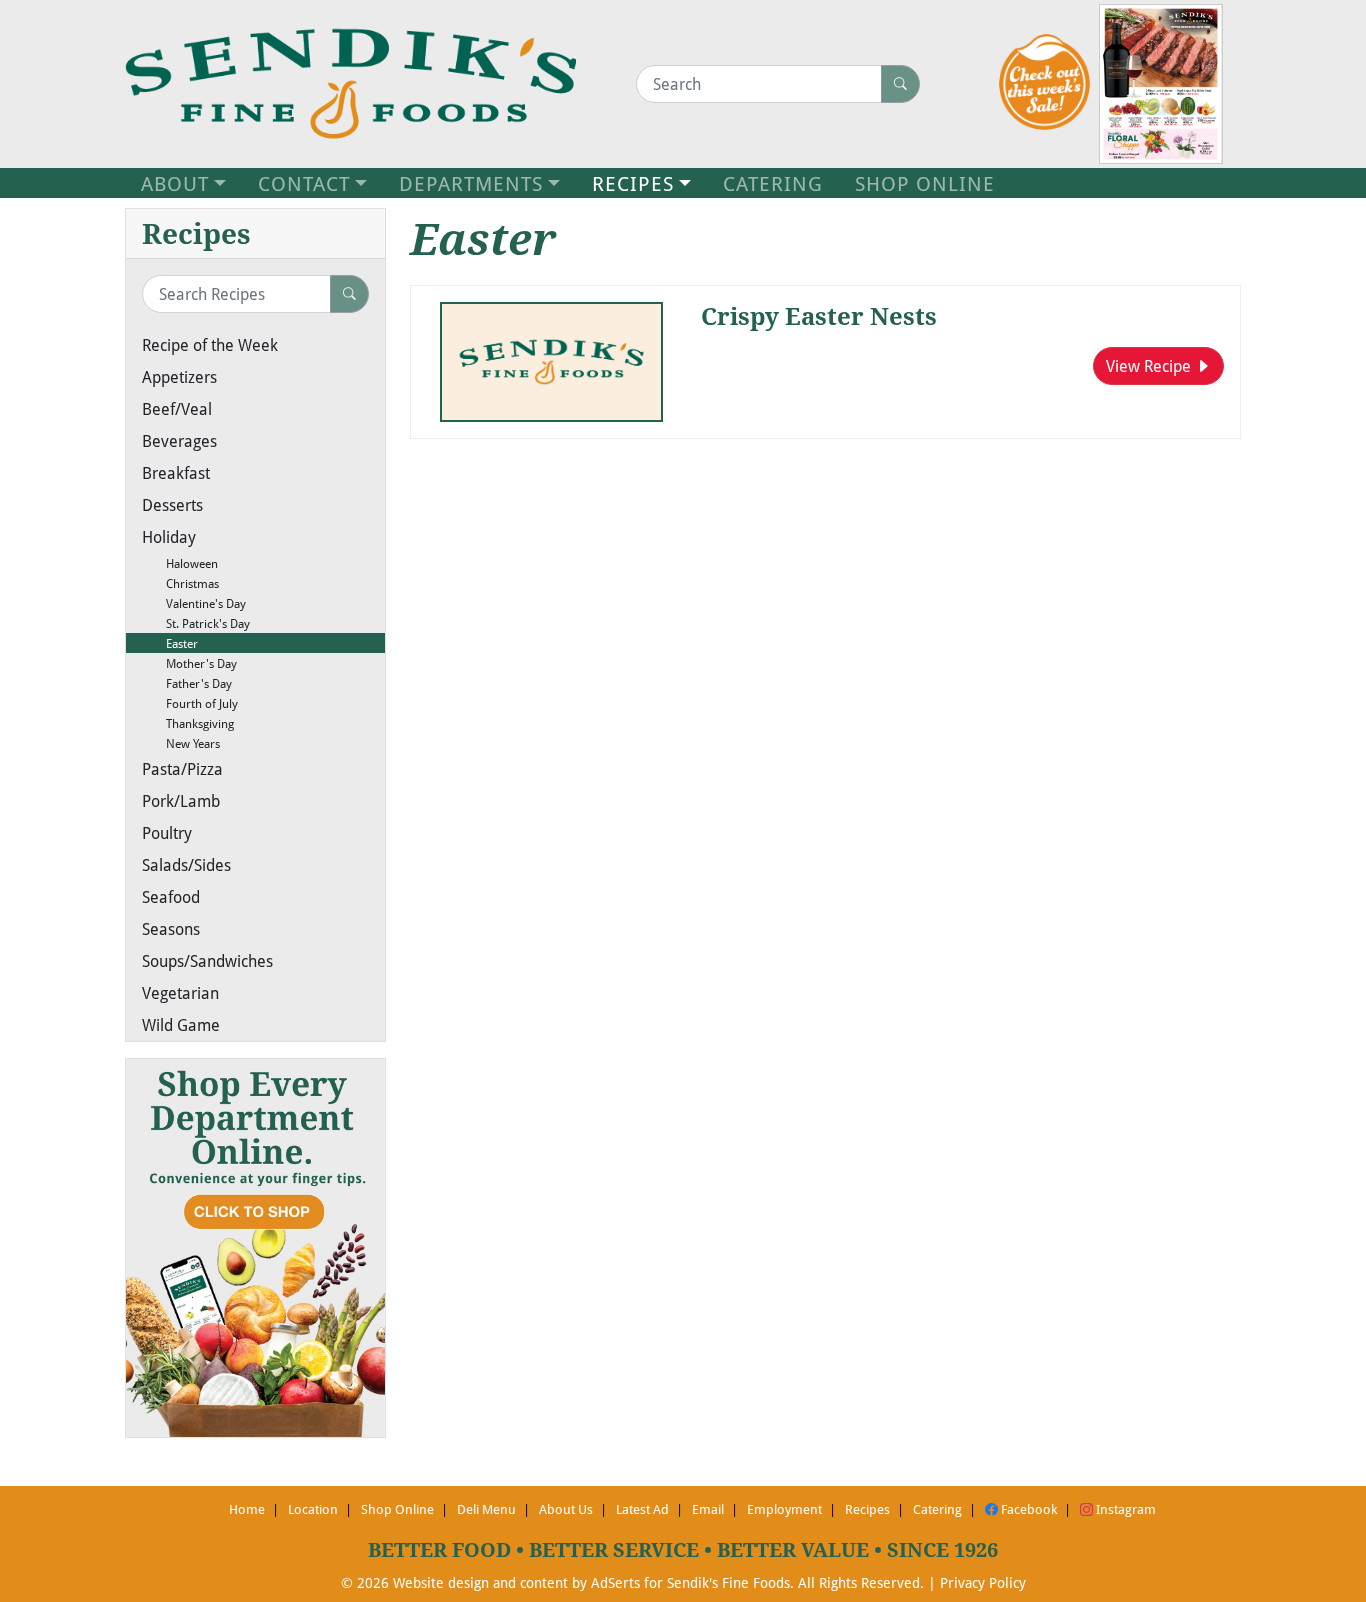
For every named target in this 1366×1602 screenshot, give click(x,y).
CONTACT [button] (304, 183)
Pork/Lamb (181, 800)
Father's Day (187, 683)
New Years (181, 743)
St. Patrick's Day (196, 623)
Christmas (180, 583)
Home (247, 1509)
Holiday (169, 536)
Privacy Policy (983, 1582)
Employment (784, 1509)
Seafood (171, 896)
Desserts (172, 504)
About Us (566, 1509)
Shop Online (397, 1509)
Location (313, 1509)
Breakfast (176, 472)
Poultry (167, 832)
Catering (937, 1509)
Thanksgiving (188, 723)
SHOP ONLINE (925, 183)
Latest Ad (642, 1509)
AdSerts (615, 1582)
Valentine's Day (194, 603)
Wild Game (181, 1024)
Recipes (867, 1509)
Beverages (179, 440)
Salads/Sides (186, 864)
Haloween (180, 563)
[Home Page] (350, 84)
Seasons (171, 928)
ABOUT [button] (175, 183)
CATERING (773, 183)
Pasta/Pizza (182, 768)
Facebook (1027, 1509)
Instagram (1124, 1509)
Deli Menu (486, 1509)
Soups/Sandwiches (207, 960)
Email (708, 1509)
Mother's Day (189, 663)
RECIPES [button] (633, 183)
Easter (170, 643)
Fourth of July (190, 703)
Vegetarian (180, 992)
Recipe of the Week (210, 344)
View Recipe (1150, 365)
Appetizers (179, 376)
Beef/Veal (177, 408)
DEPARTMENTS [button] (471, 183)
